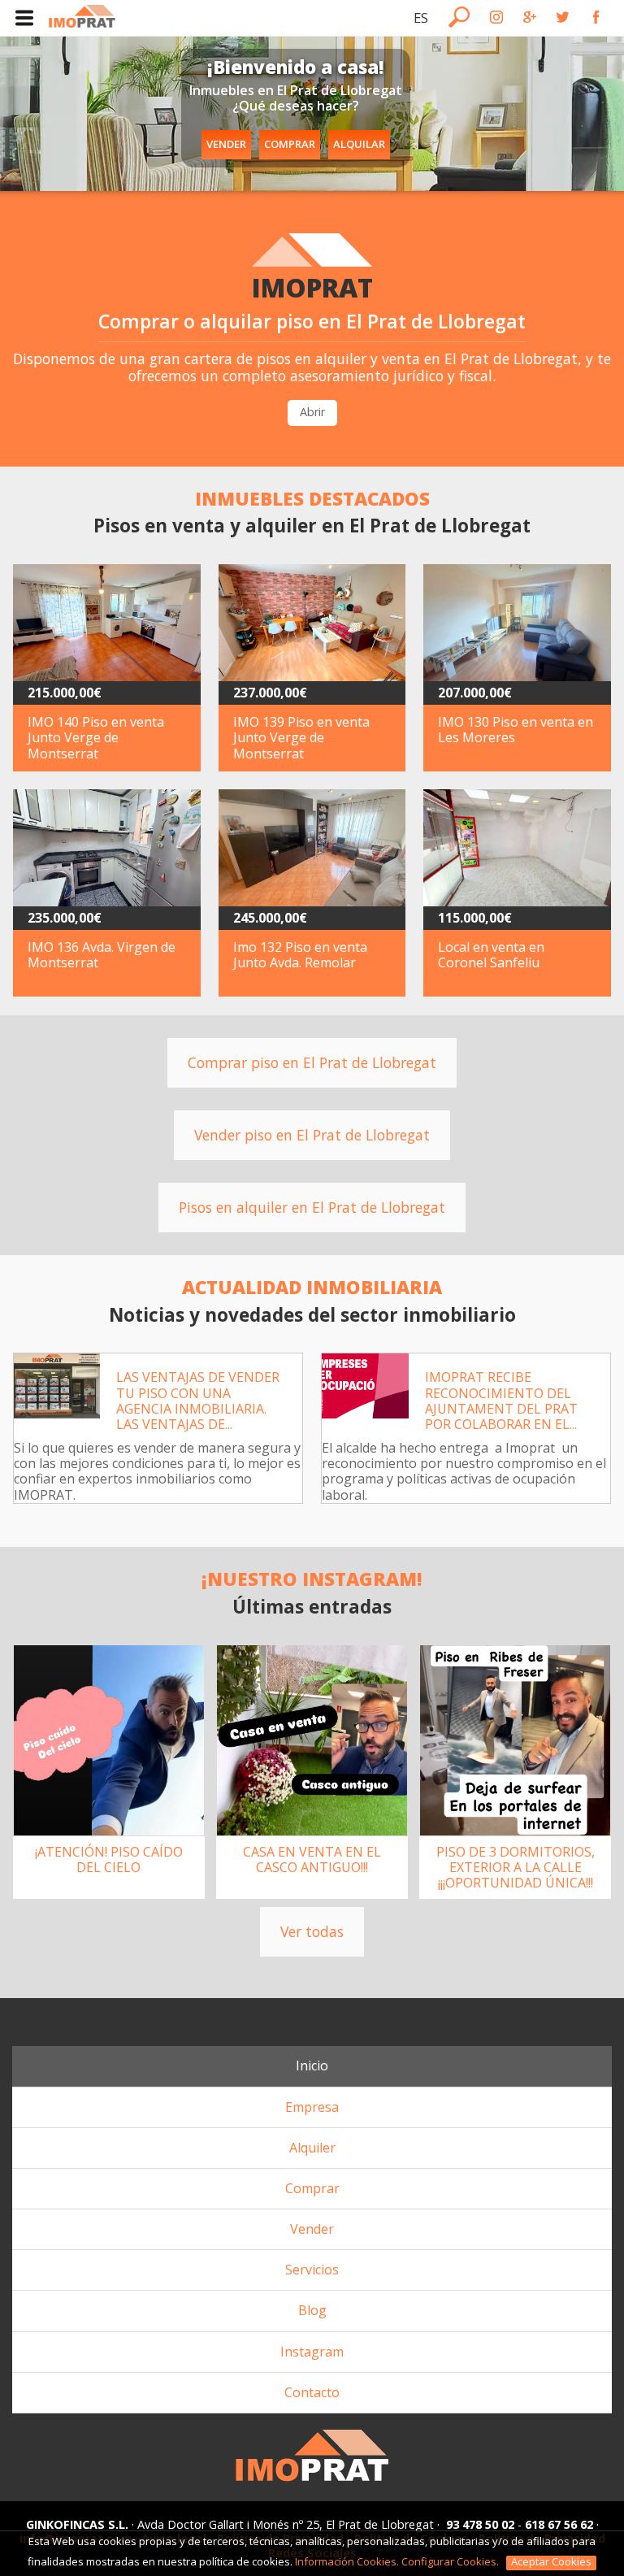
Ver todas (312, 1931)
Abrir (312, 412)
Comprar (312, 2188)
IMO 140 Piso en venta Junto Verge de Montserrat (96, 737)
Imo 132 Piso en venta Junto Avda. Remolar (300, 955)
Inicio (312, 2066)
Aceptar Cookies (551, 2562)
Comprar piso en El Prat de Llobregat (312, 1062)
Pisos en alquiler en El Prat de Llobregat (312, 1207)
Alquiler (312, 2148)
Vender (312, 2229)
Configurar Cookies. (451, 2561)
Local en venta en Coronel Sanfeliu (491, 955)
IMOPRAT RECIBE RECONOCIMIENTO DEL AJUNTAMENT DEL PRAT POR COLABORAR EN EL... (501, 1400)
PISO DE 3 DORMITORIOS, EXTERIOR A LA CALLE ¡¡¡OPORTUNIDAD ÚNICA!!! (516, 1867)
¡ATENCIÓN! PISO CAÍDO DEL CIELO (109, 1859)
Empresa (312, 2107)
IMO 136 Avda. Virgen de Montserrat (102, 955)
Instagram (312, 2352)
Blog (312, 2310)
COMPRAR (290, 144)
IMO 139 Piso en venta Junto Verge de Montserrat (301, 737)
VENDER (226, 144)
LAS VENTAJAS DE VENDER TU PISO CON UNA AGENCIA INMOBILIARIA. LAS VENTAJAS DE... (198, 1400)
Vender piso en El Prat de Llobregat (312, 1135)
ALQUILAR (359, 144)
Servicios (312, 2270)
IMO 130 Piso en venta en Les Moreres (516, 730)
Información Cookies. (347, 2561)
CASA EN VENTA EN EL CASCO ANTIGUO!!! (312, 1859)
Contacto (312, 2392)
